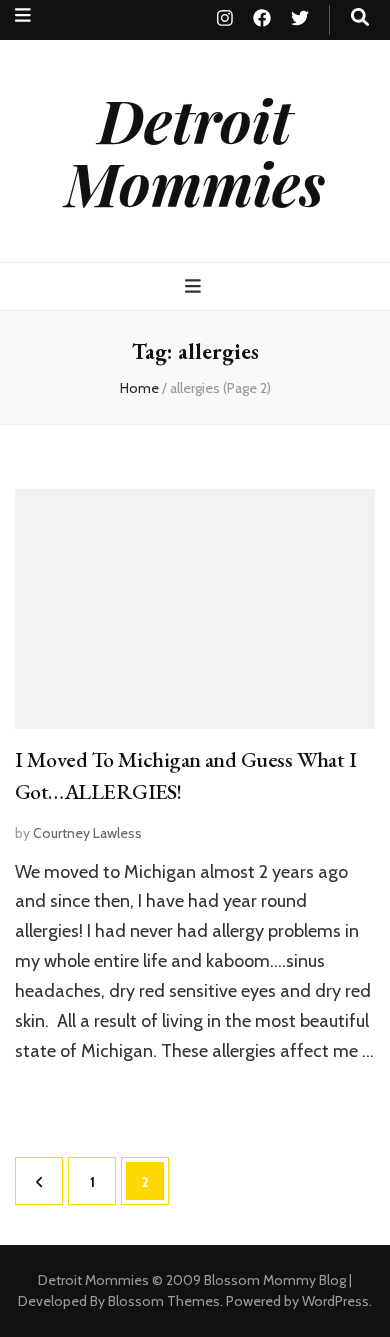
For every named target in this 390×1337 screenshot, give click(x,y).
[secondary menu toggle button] (23, 15)
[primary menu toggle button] (195, 286)
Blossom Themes (164, 1301)
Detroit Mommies (195, 150)
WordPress (335, 1301)
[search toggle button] (360, 17)
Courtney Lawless (87, 833)
